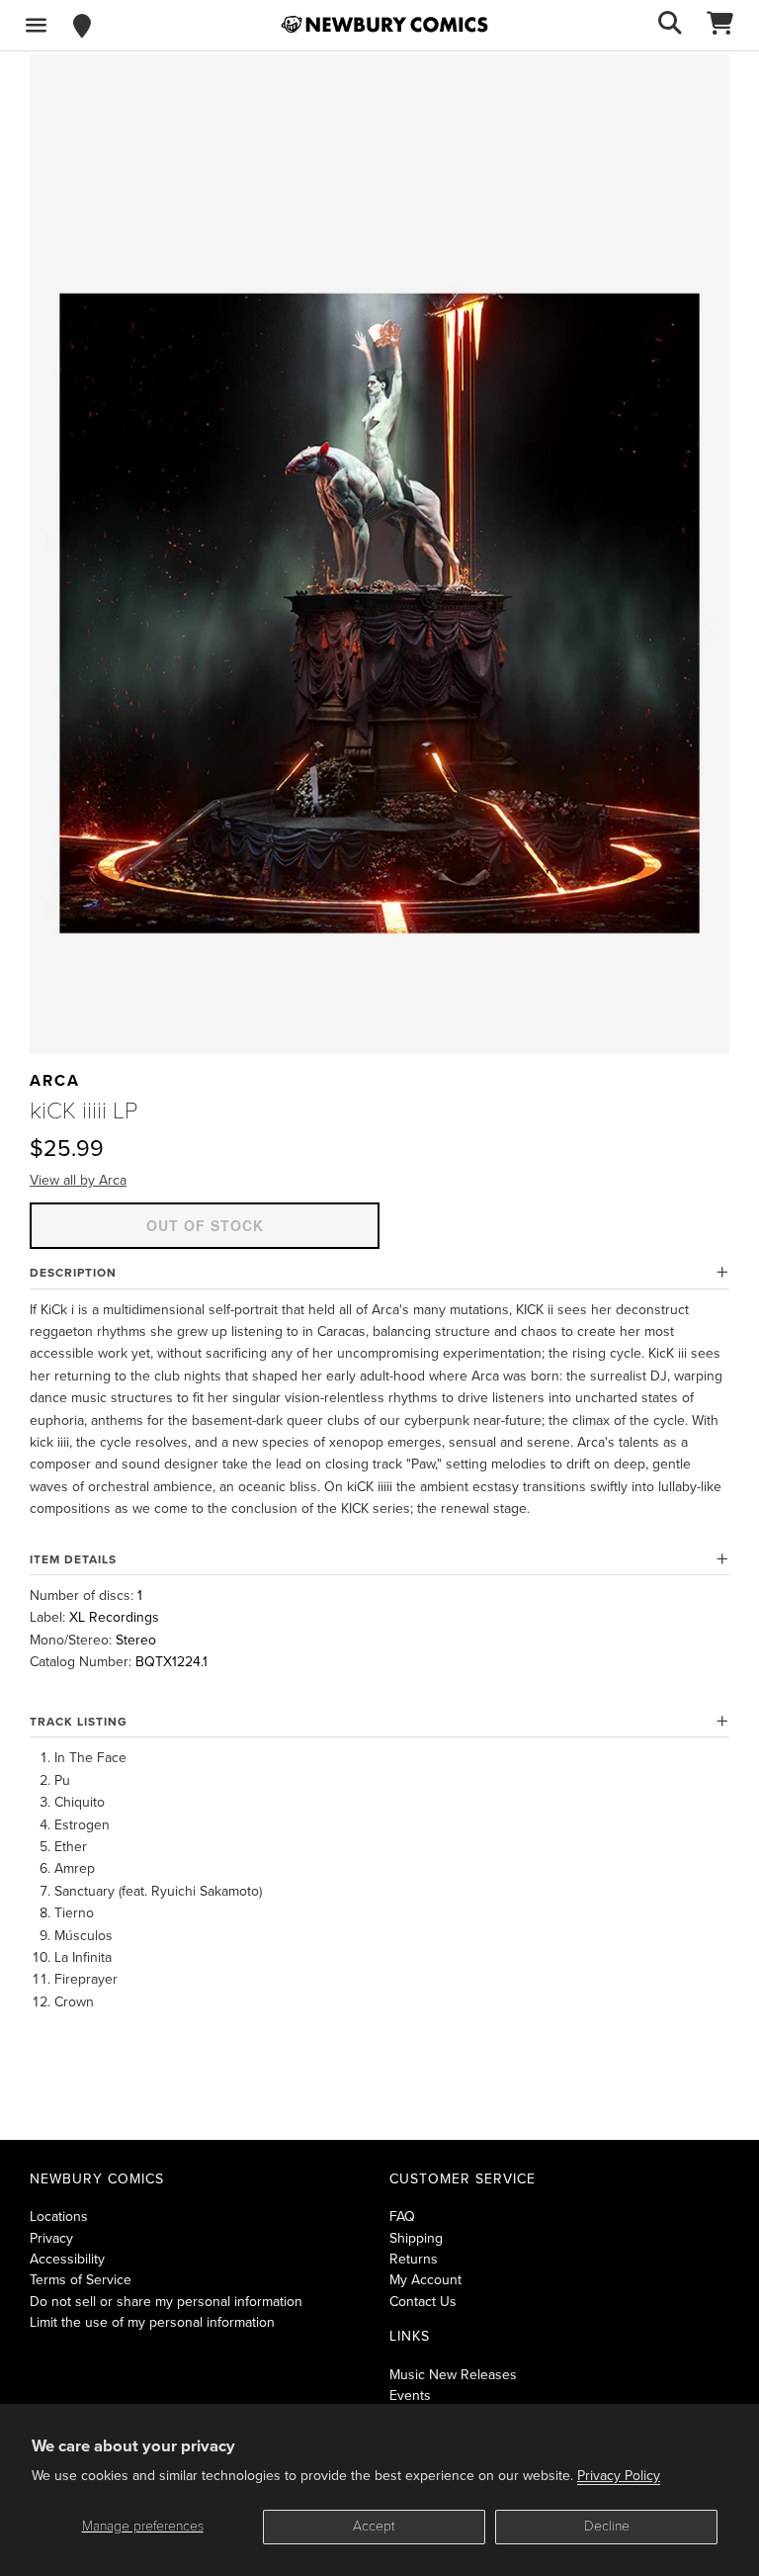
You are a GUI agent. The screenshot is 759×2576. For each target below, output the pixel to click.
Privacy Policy (619, 2476)
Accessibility (67, 2259)
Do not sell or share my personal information (166, 2302)
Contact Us (423, 2302)
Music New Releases (453, 2375)
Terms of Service (81, 2280)
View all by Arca (78, 1180)
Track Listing (79, 1722)
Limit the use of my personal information (152, 2322)
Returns (414, 2259)
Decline (607, 2526)
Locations (59, 2217)
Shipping (416, 2238)
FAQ (402, 2217)
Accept (374, 2526)
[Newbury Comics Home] (384, 25)
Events (410, 2396)
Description (73, 1273)
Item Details (73, 1559)
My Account (425, 2280)
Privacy (51, 2238)
